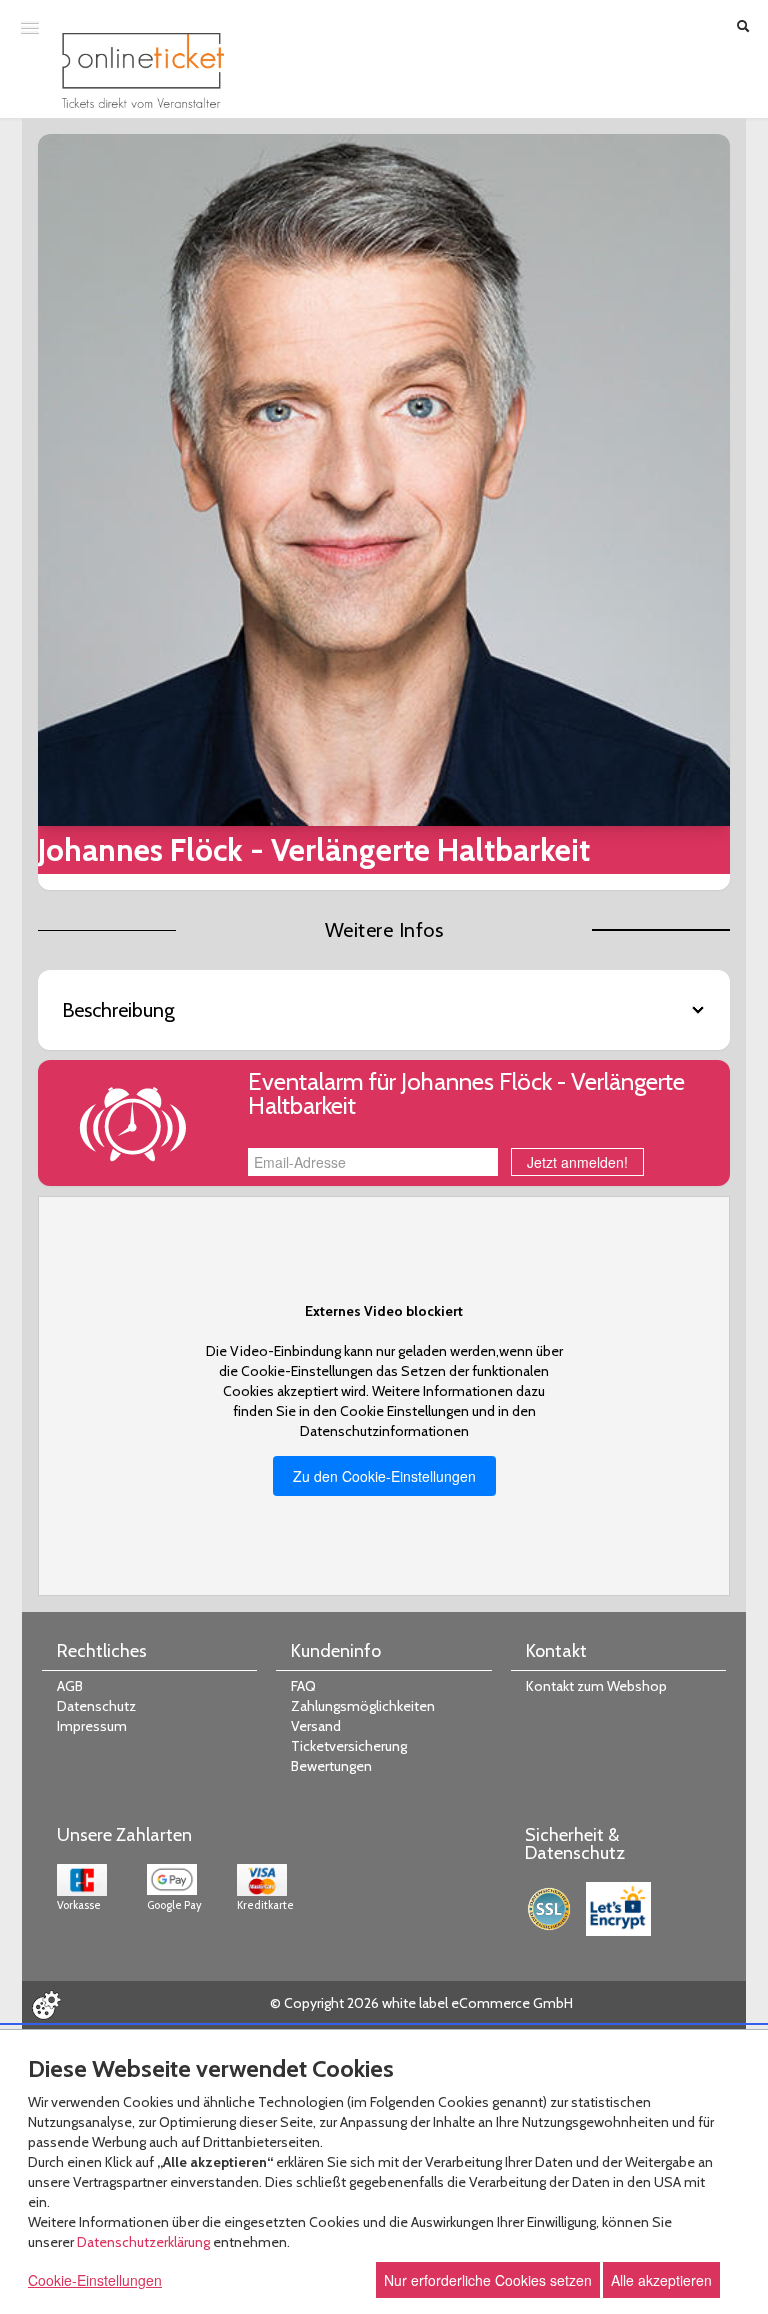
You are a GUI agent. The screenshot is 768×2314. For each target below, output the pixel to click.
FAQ (303, 1686)
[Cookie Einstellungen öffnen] (46, 2005)
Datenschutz (96, 1706)
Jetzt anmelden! (577, 1162)
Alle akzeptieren (661, 2280)
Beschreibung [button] (118, 1010)
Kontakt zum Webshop (596, 1686)
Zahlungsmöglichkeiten (363, 1706)
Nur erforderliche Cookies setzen (488, 2280)
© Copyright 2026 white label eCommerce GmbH (421, 2003)
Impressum (92, 1726)
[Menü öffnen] (30, 27)
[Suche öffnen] (743, 28)
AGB (70, 1686)
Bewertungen (331, 1766)
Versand (316, 1726)
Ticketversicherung (349, 1746)
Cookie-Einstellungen (95, 2280)
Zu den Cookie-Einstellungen (384, 1476)
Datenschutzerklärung (143, 2242)
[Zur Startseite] (143, 70)
